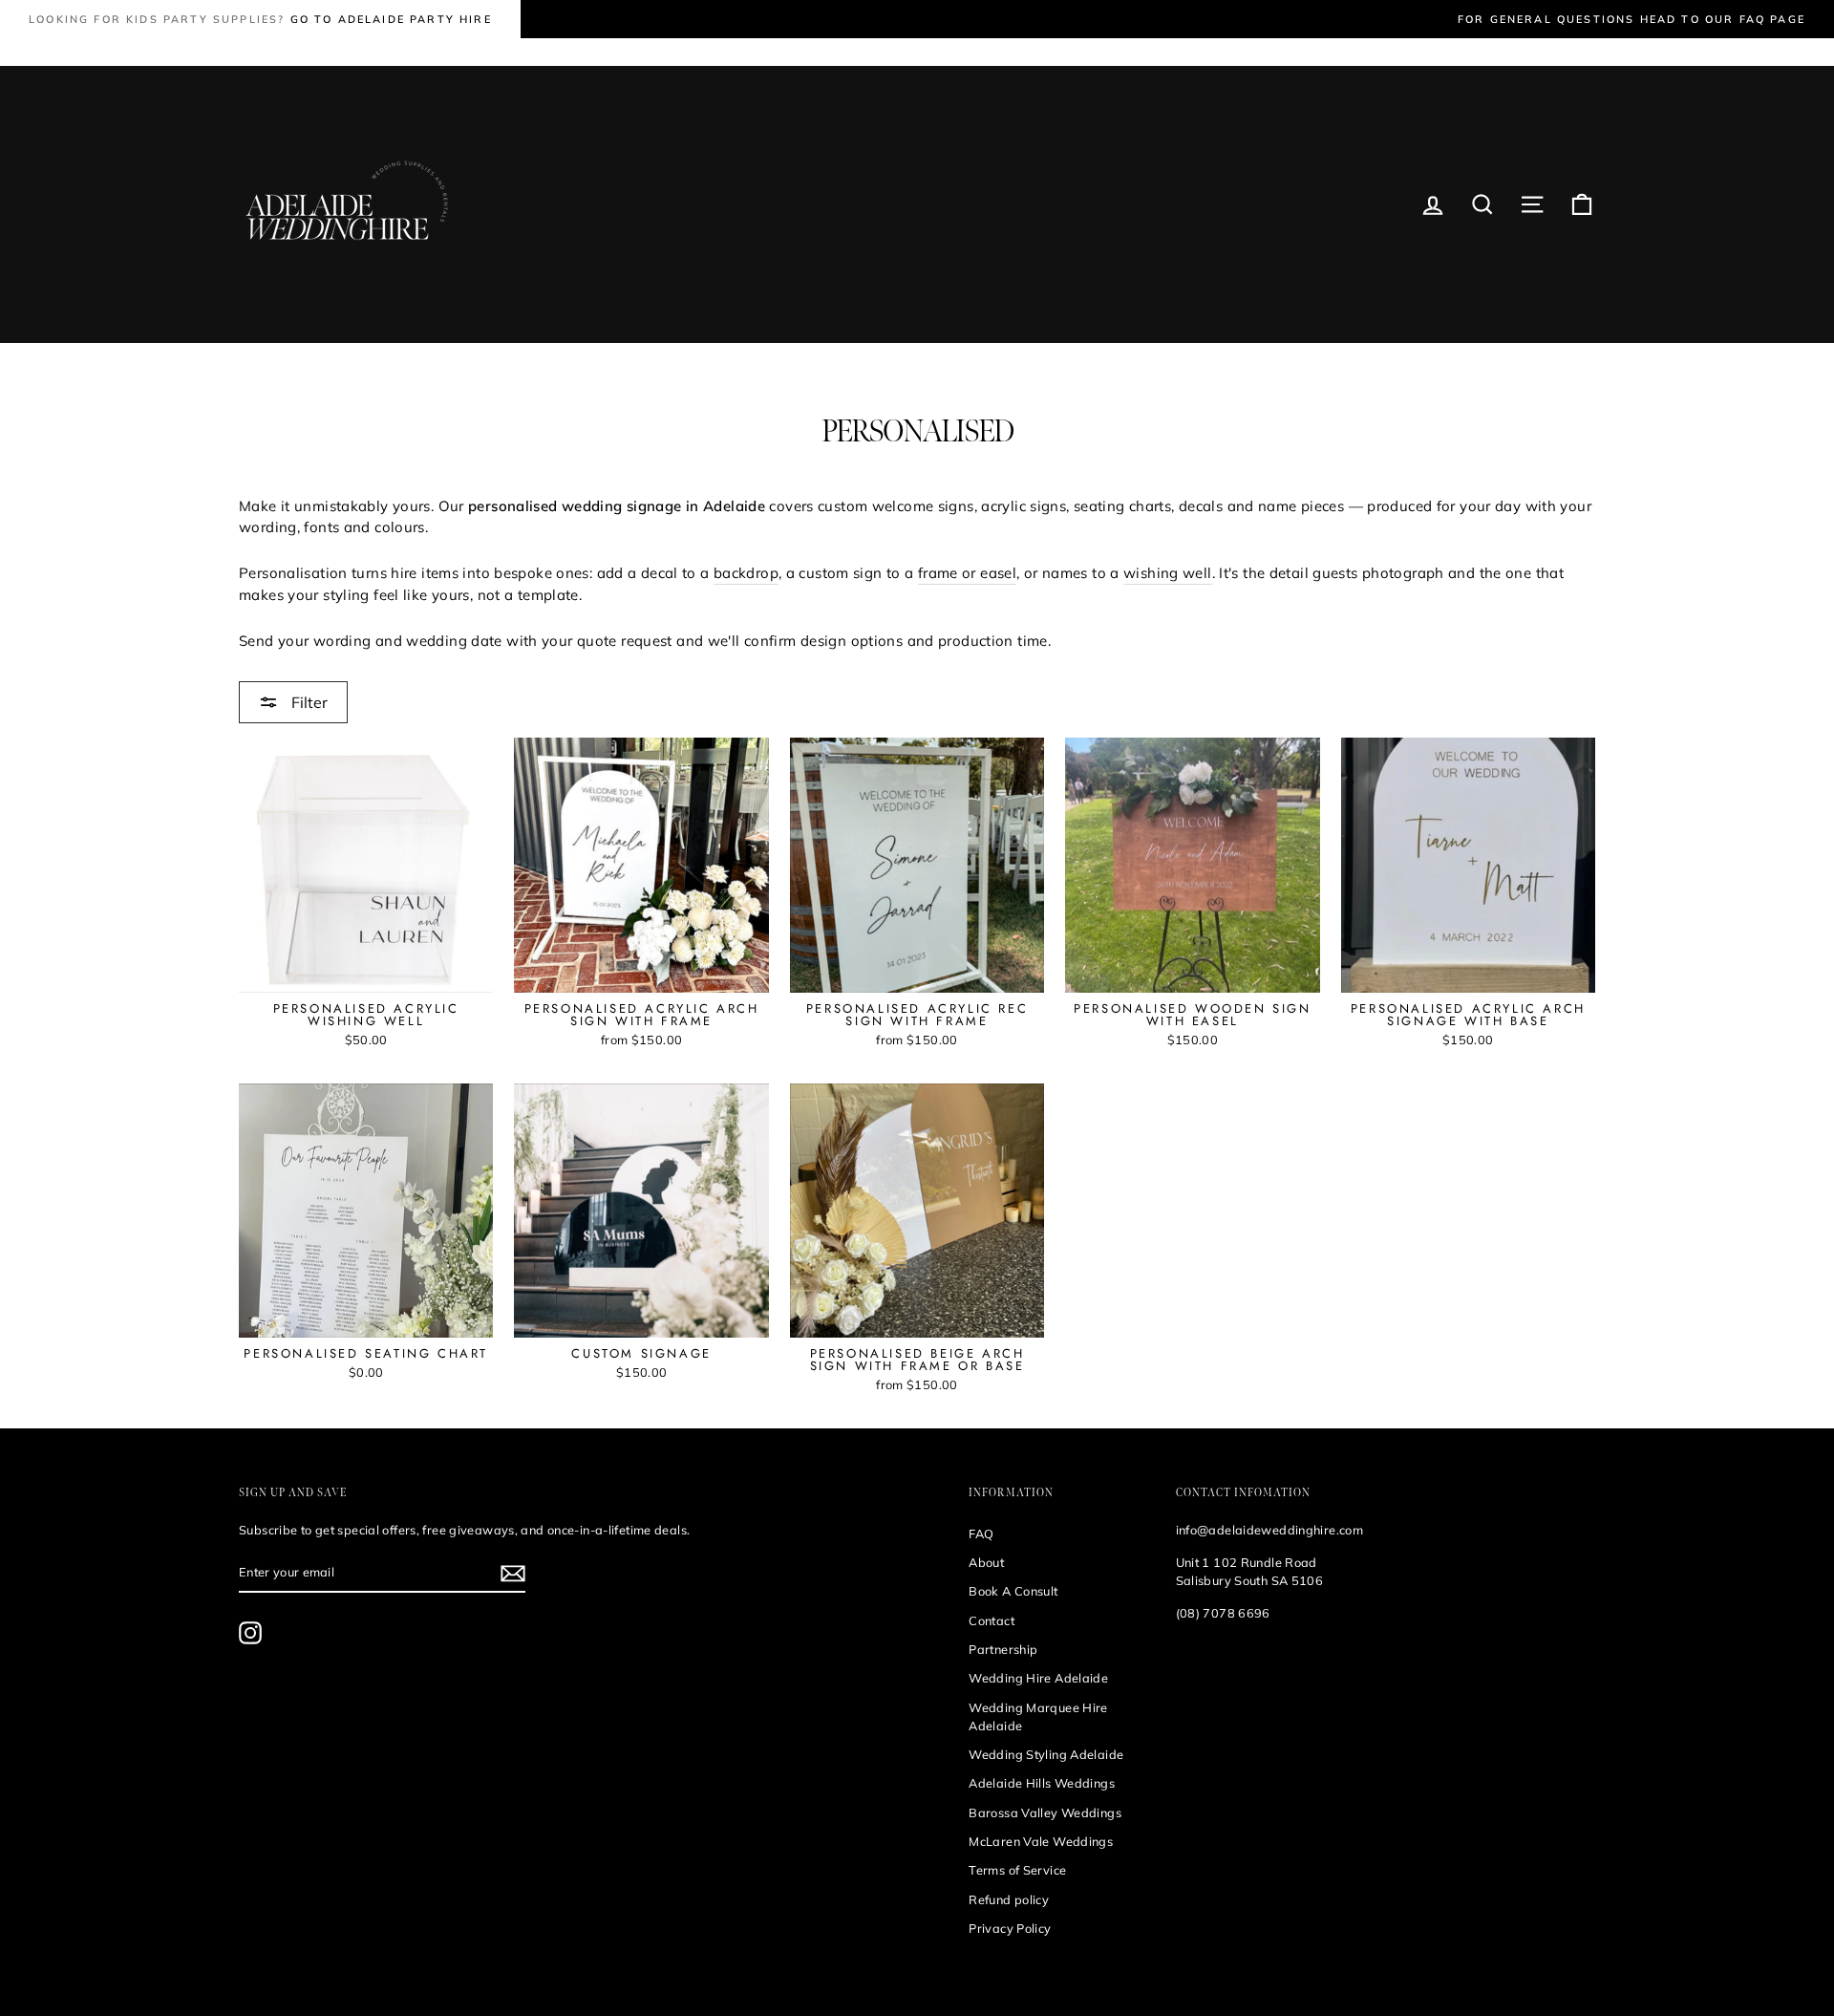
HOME (258, 52)
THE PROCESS (341, 52)
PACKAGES (541, 52)
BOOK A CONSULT (713, 52)
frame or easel (967, 573)
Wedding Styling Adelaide (1046, 1754)
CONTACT (819, 52)
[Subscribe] (513, 1573)
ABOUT (616, 52)
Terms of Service (1017, 1870)
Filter (308, 702)
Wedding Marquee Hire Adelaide (1038, 1716)
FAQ (981, 1533)
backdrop (746, 573)
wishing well (1168, 573)
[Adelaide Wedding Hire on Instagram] (250, 1633)
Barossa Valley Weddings (1045, 1812)
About (986, 1562)
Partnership (1003, 1649)
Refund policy (1009, 1899)
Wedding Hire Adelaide (1038, 1678)
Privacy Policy (1010, 1928)
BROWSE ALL (447, 52)
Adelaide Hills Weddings (1042, 1783)
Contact (992, 1620)
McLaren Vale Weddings (1041, 1841)
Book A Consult (1013, 1591)
